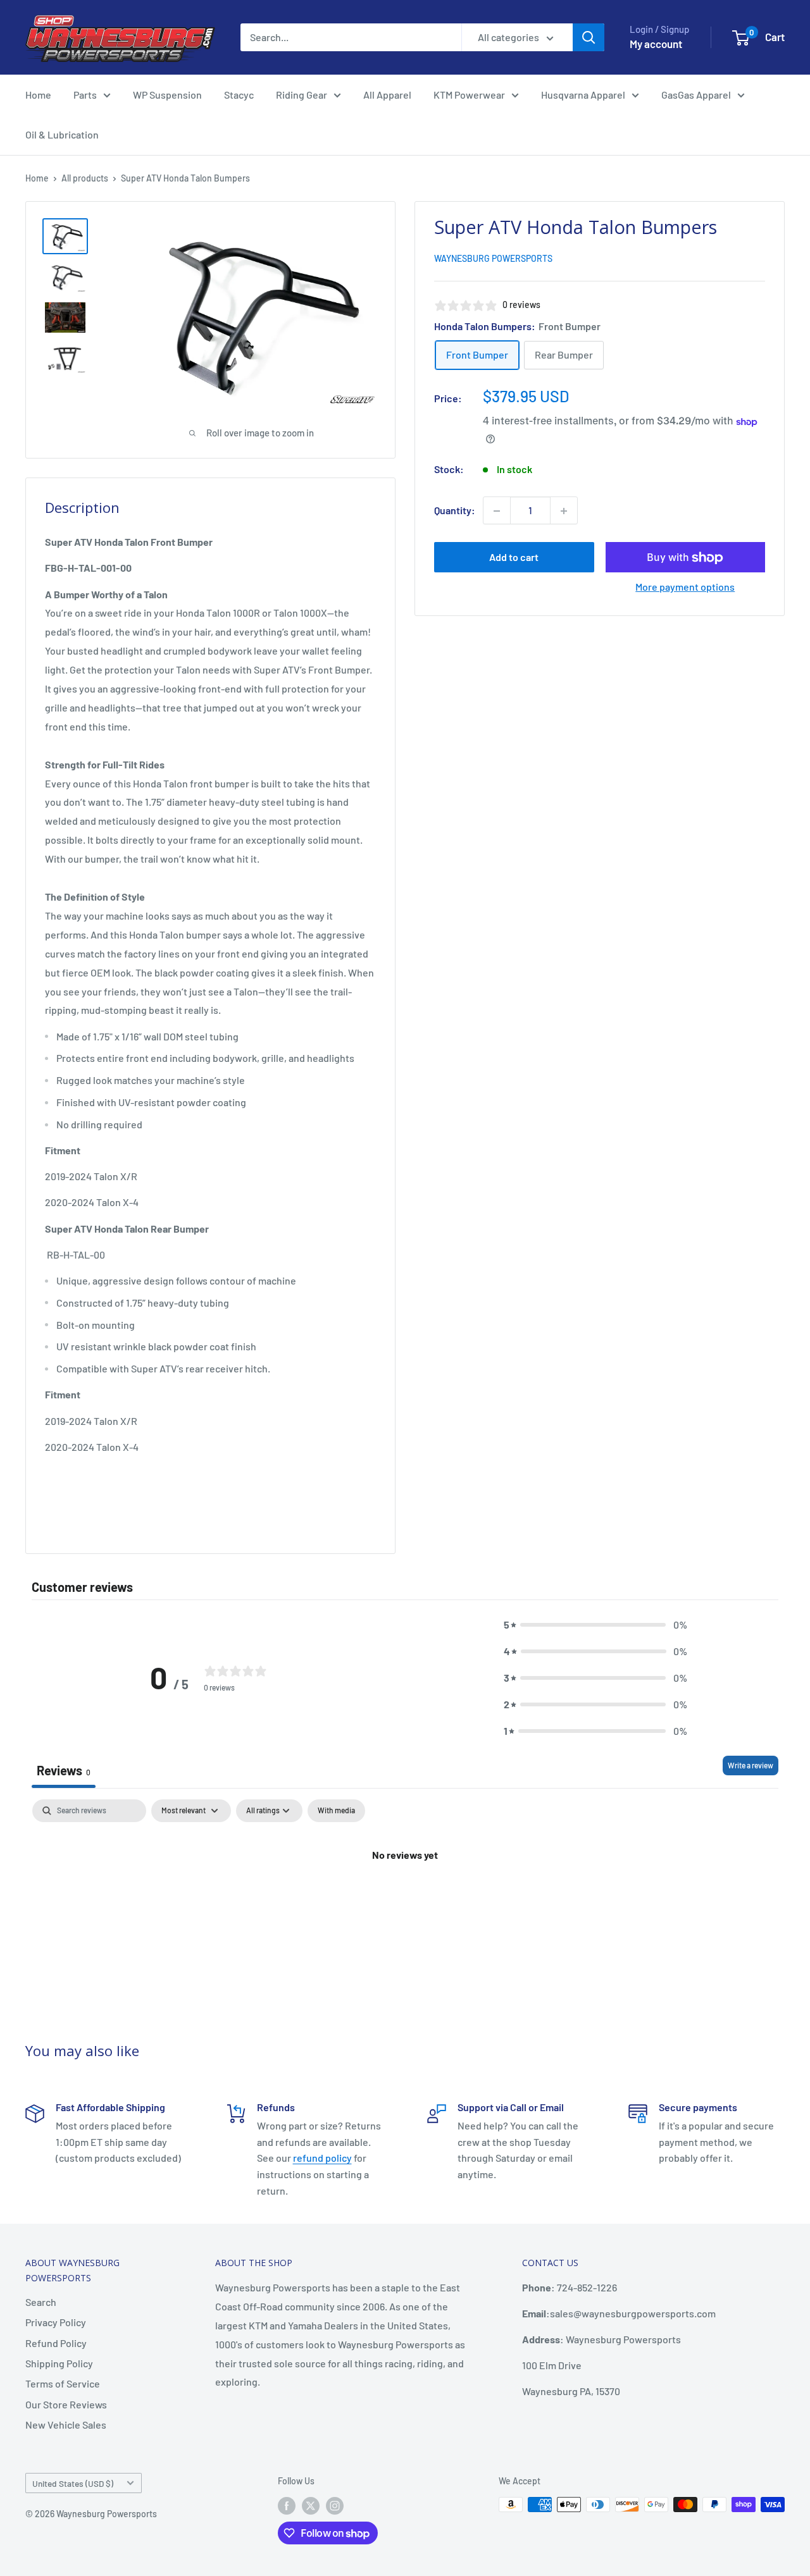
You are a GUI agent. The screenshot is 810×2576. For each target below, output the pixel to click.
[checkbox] (336, 1811)
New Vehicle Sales (66, 2425)
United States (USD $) (73, 2483)
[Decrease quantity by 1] (497, 511)
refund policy (322, 2158)
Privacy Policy (56, 2322)
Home (38, 95)
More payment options (685, 587)
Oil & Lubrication (62, 134)
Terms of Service (63, 2383)
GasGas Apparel (696, 95)
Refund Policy (56, 2343)
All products (85, 178)
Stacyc (239, 95)
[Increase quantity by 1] (564, 511)
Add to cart (514, 558)
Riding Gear (302, 95)
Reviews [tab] (64, 1770)
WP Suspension (167, 95)
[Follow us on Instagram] (335, 2506)
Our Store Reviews (66, 2404)
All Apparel (387, 95)
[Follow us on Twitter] (311, 2506)
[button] (595, 1625)
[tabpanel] (405, 1897)
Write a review (751, 1765)
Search (41, 2302)
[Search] (589, 37)
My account (656, 44)
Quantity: (455, 511)
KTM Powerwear (469, 95)
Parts (85, 95)
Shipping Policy (59, 2363)
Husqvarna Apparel (583, 95)
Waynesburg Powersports (493, 259)
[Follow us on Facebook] (287, 2506)
